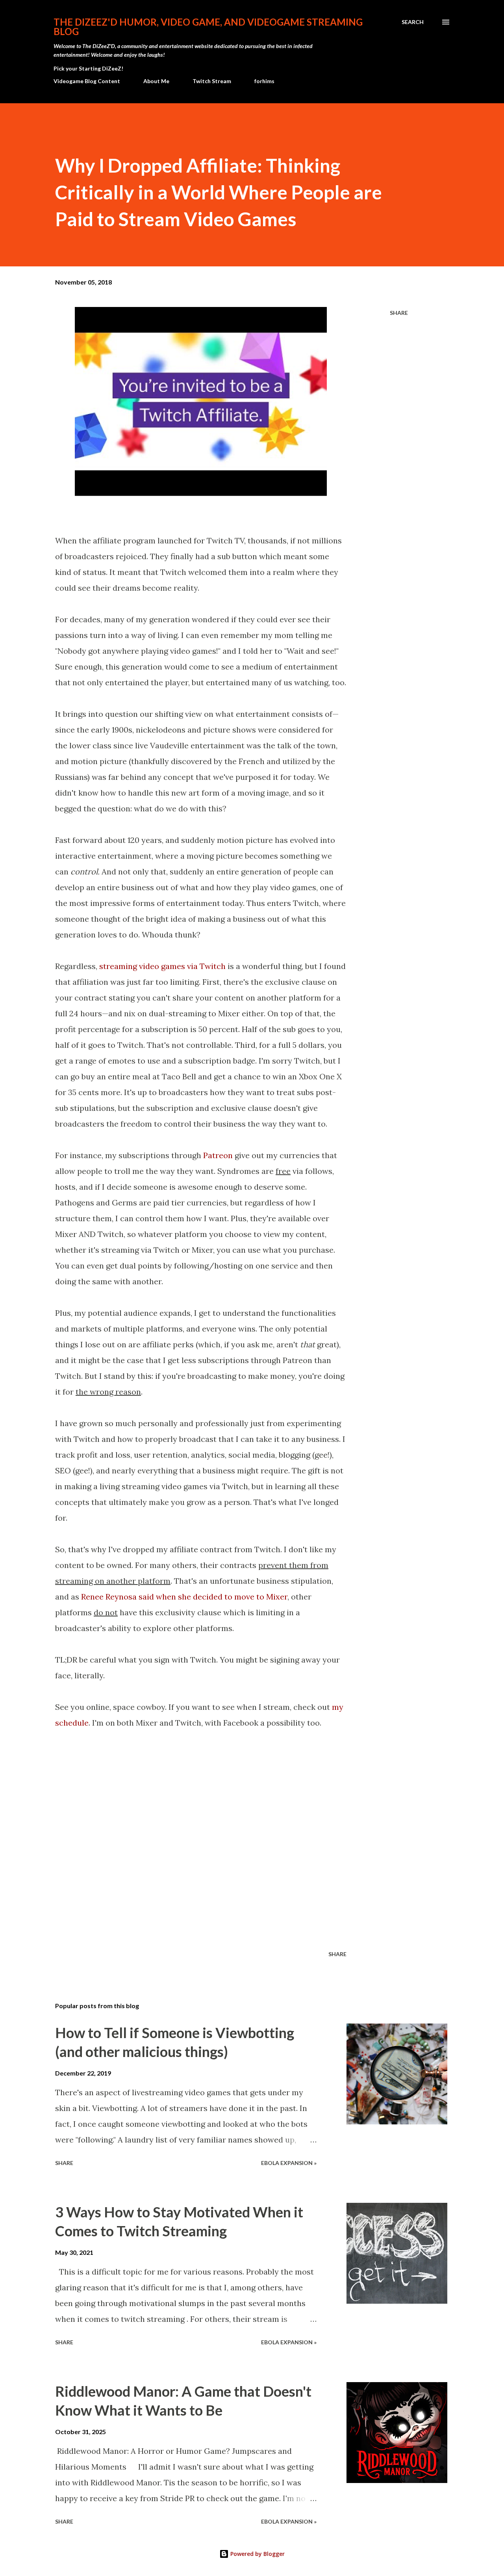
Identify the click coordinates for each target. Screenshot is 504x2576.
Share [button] (399, 313)
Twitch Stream (212, 81)
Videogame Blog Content (87, 81)
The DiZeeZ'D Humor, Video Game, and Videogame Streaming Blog (208, 27)
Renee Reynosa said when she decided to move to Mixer (184, 1597)
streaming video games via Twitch (162, 966)
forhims (264, 81)
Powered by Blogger (257, 2554)
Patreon (218, 1155)
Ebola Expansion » (289, 2163)
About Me (156, 81)
